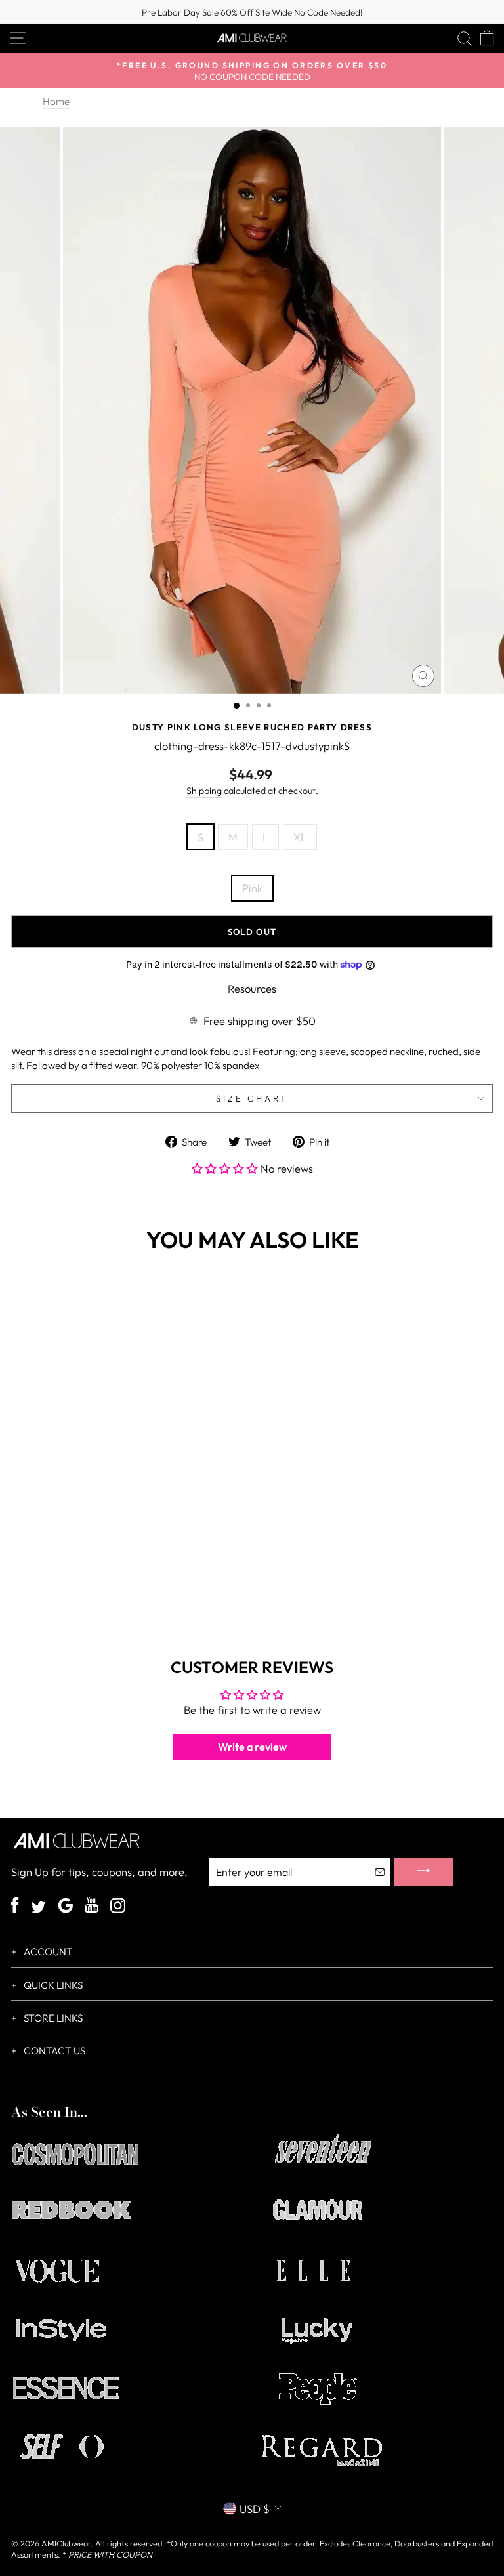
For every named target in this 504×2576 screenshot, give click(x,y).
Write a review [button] (252, 1747)
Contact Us (53, 2051)
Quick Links (52, 1985)
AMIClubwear (66, 2543)
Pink (252, 888)
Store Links (52, 2018)
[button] (226, 1168)
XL (300, 837)
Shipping (204, 791)
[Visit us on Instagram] (118, 1907)
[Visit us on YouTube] (92, 1907)
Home (56, 101)
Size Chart (252, 1098)
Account (47, 1952)
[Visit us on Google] (65, 1907)
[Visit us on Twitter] (38, 1909)
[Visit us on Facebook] (15, 1907)
